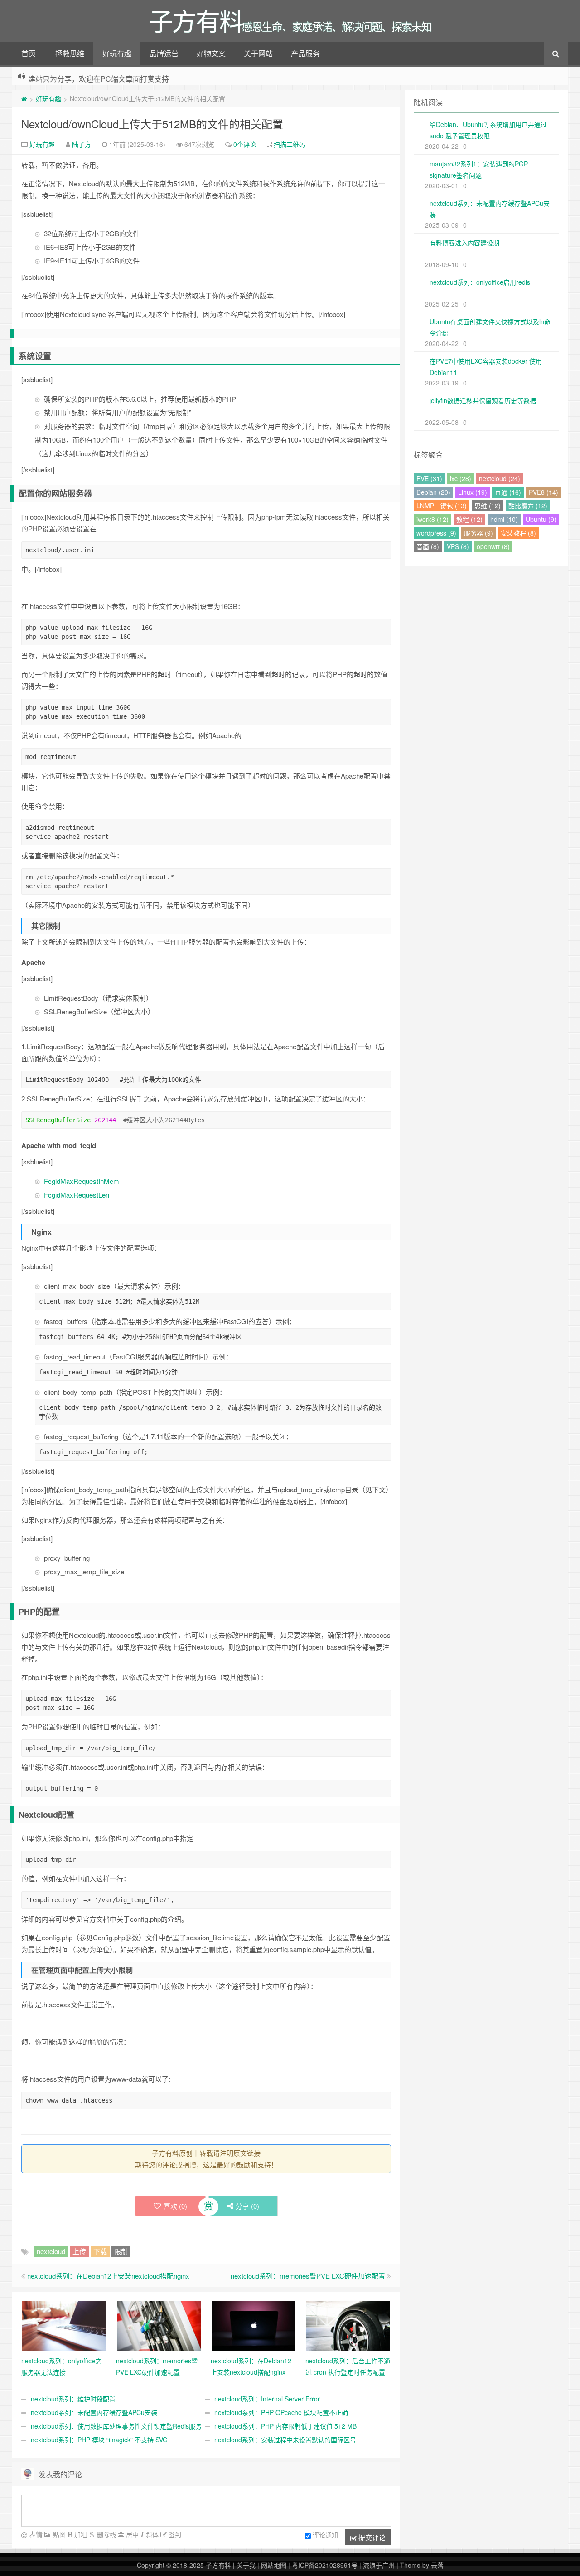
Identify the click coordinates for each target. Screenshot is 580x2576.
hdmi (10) (504, 519)
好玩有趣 (117, 53)
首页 (29, 53)
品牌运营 (164, 53)
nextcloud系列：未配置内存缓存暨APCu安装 (94, 2412)
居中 (131, 2534)
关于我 (246, 2565)
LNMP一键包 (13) (442, 506)
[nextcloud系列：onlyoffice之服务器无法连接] (64, 2325)
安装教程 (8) (518, 533)
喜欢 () (175, 2206)
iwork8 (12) (433, 519)
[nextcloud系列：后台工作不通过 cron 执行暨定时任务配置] (348, 2325)
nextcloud (51, 2251)
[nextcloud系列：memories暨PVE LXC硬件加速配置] (159, 2325)
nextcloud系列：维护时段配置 (73, 2399)
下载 (100, 2251)
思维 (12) (488, 506)
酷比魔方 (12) (528, 506)
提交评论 (371, 2537)
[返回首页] (24, 98)
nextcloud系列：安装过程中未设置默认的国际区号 (285, 2440)
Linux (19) (473, 492)
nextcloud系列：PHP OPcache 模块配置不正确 (281, 2412)
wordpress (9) (436, 533)
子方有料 (218, 2565)
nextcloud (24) (500, 478)
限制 (121, 2251)
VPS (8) (458, 546)
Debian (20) (433, 492)
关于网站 (258, 53)
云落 (437, 2565)
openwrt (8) (493, 546)
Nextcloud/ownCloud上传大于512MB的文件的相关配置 (152, 124)
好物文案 (211, 53)
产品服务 (305, 53)
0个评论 (245, 144)
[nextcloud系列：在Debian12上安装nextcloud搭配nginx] (254, 2325)
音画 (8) (428, 546)
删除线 (106, 2534)
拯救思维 (70, 53)
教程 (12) (469, 519)
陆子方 (82, 144)
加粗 (80, 2534)
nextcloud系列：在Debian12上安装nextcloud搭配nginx (108, 2276)
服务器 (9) (478, 533)
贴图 (58, 2534)
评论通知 (325, 2535)
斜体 (151, 2534)
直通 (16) (508, 492)
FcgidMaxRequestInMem (82, 1181)
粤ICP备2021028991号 (325, 2565)
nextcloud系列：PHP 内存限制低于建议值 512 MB (285, 2426)
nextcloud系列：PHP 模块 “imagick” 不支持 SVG (99, 2440)
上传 (79, 2251)
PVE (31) (429, 478)
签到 (174, 2534)
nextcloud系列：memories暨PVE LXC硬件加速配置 (308, 2276)
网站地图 (274, 2565)
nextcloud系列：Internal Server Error (267, 2399)
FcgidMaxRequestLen (77, 1195)
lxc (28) (461, 478)
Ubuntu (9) (541, 519)
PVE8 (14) (544, 492)
